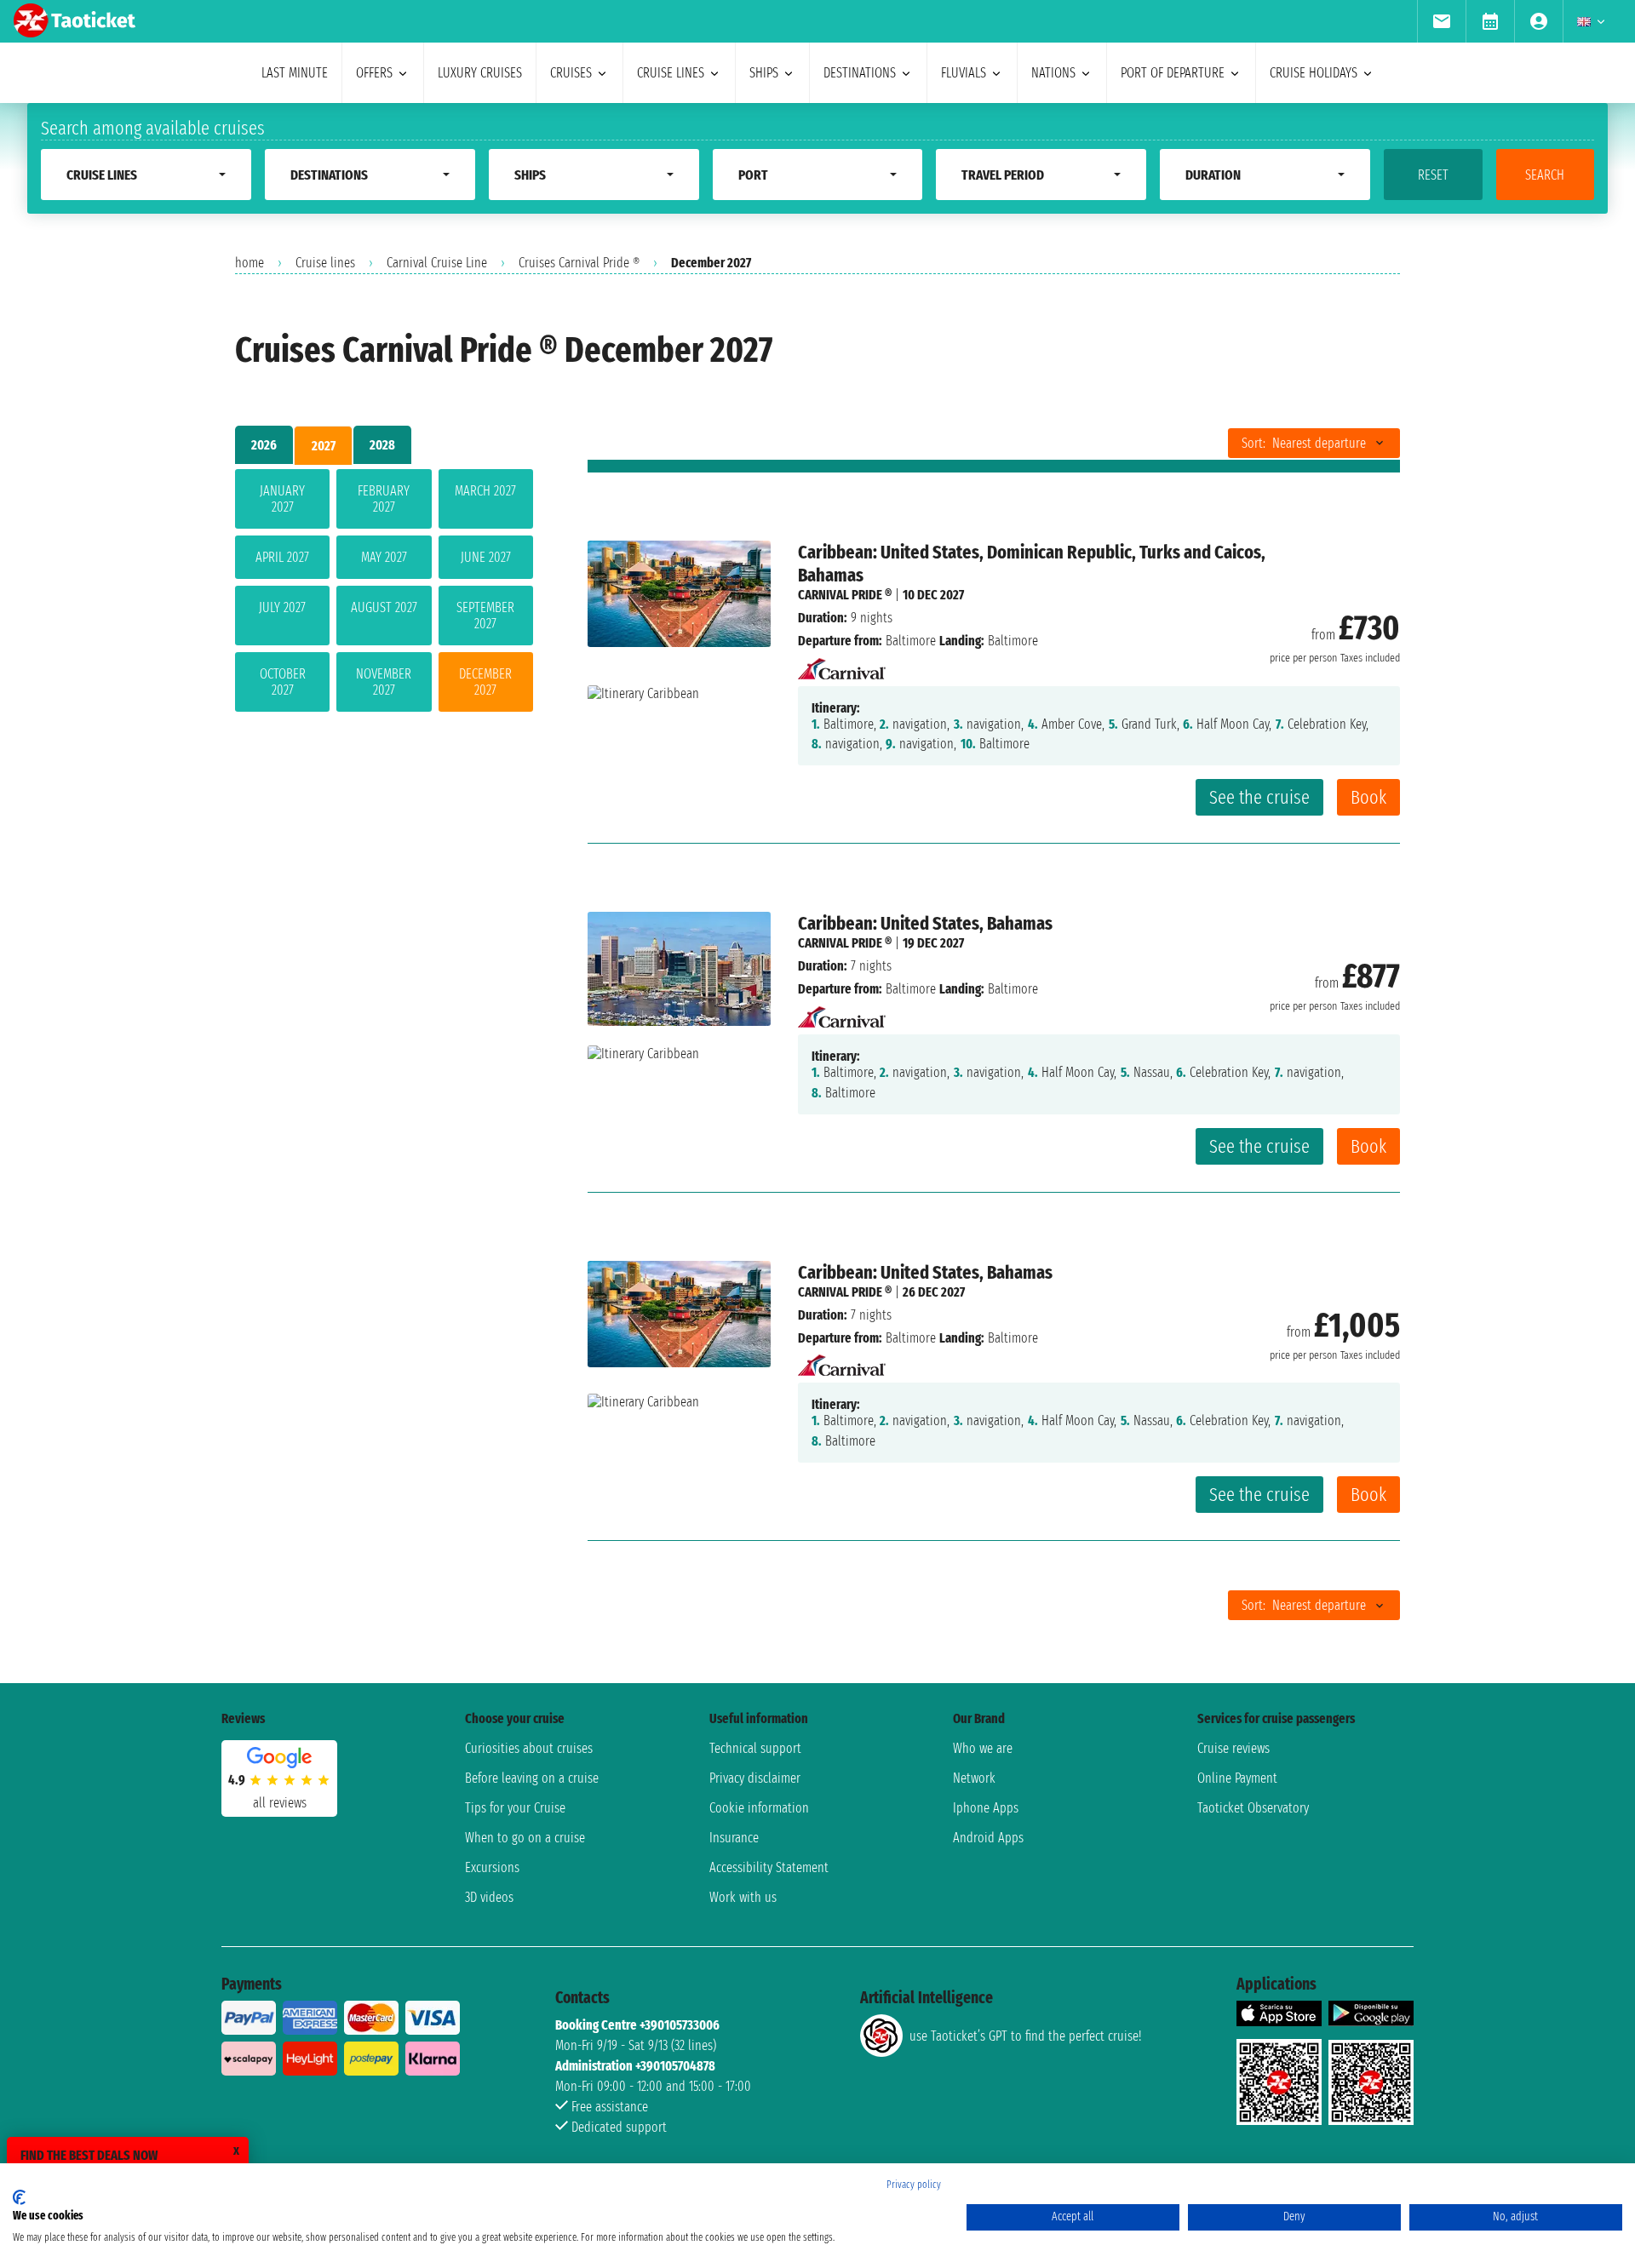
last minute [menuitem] (295, 73)
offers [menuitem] (374, 73)
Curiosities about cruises (529, 1748)
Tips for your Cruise (515, 1808)
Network (974, 1778)
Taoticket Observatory (1253, 1808)
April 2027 (282, 557)
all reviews (280, 1803)
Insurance (734, 1838)
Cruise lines (325, 263)
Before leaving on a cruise (532, 1778)
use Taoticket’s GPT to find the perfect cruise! (1025, 2036)
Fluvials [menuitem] (964, 73)
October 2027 (283, 682)
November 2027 (384, 682)
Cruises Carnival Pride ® (579, 263)
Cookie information (759, 1808)
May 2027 (384, 557)
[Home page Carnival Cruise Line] (842, 664)
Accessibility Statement (769, 1867)
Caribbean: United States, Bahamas (925, 923)
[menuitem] (1441, 21)
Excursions (492, 1867)
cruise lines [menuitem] (671, 73)
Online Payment (1237, 1778)
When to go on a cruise (525, 1838)
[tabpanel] (384, 594)
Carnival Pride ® (845, 595)
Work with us (743, 1897)
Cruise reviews (1233, 1748)
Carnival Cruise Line (437, 263)
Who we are (983, 1748)
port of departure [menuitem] (1173, 73)
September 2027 (485, 616)
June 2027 (486, 557)
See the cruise (1259, 797)
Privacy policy (914, 2185)
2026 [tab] (264, 445)
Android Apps (988, 1838)
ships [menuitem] (764, 73)
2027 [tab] (324, 446)
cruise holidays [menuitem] (1314, 73)
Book (1368, 797)
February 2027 (384, 499)
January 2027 (282, 499)
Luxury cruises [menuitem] (480, 73)
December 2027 (485, 682)
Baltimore (911, 641)
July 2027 (282, 607)
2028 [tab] (382, 445)
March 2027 (485, 491)
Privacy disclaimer (755, 1778)
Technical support (755, 1748)
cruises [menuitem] (571, 73)
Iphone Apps (986, 1808)
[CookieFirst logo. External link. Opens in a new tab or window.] (19, 2197)
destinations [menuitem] (860, 73)
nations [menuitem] (1053, 73)
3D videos (489, 1897)
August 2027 (384, 607)
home (250, 263)
